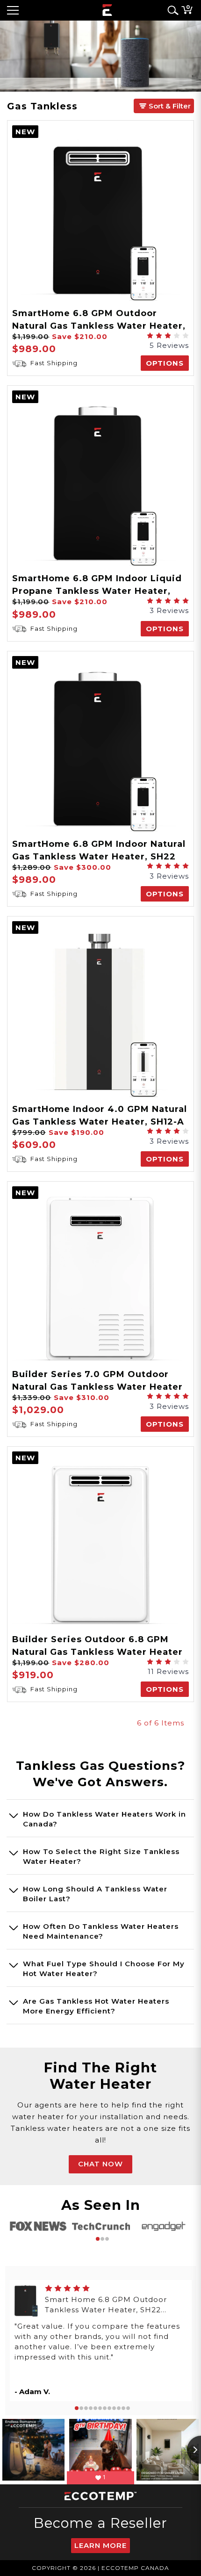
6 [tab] (100, 2408)
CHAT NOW (100, 2164)
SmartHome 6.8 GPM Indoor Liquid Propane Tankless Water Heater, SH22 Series (97, 591)
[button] (164, 106)
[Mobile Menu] (13, 10)
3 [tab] (107, 2239)
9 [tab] (114, 2408)
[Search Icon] (171, 10)
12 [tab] (128, 2408)
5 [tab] (95, 2408)
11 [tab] (123, 2408)
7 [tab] (105, 2408)
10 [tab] (119, 2408)
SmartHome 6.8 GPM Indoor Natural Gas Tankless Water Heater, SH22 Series (99, 857)
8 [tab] (109, 2408)
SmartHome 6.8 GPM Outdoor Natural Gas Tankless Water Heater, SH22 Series (99, 326)
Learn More (100, 2545)
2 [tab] (102, 2239)
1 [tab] (98, 2239)
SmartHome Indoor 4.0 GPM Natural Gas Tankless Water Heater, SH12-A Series (100, 1122)
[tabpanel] (38, 2226)
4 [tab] (91, 2408)
